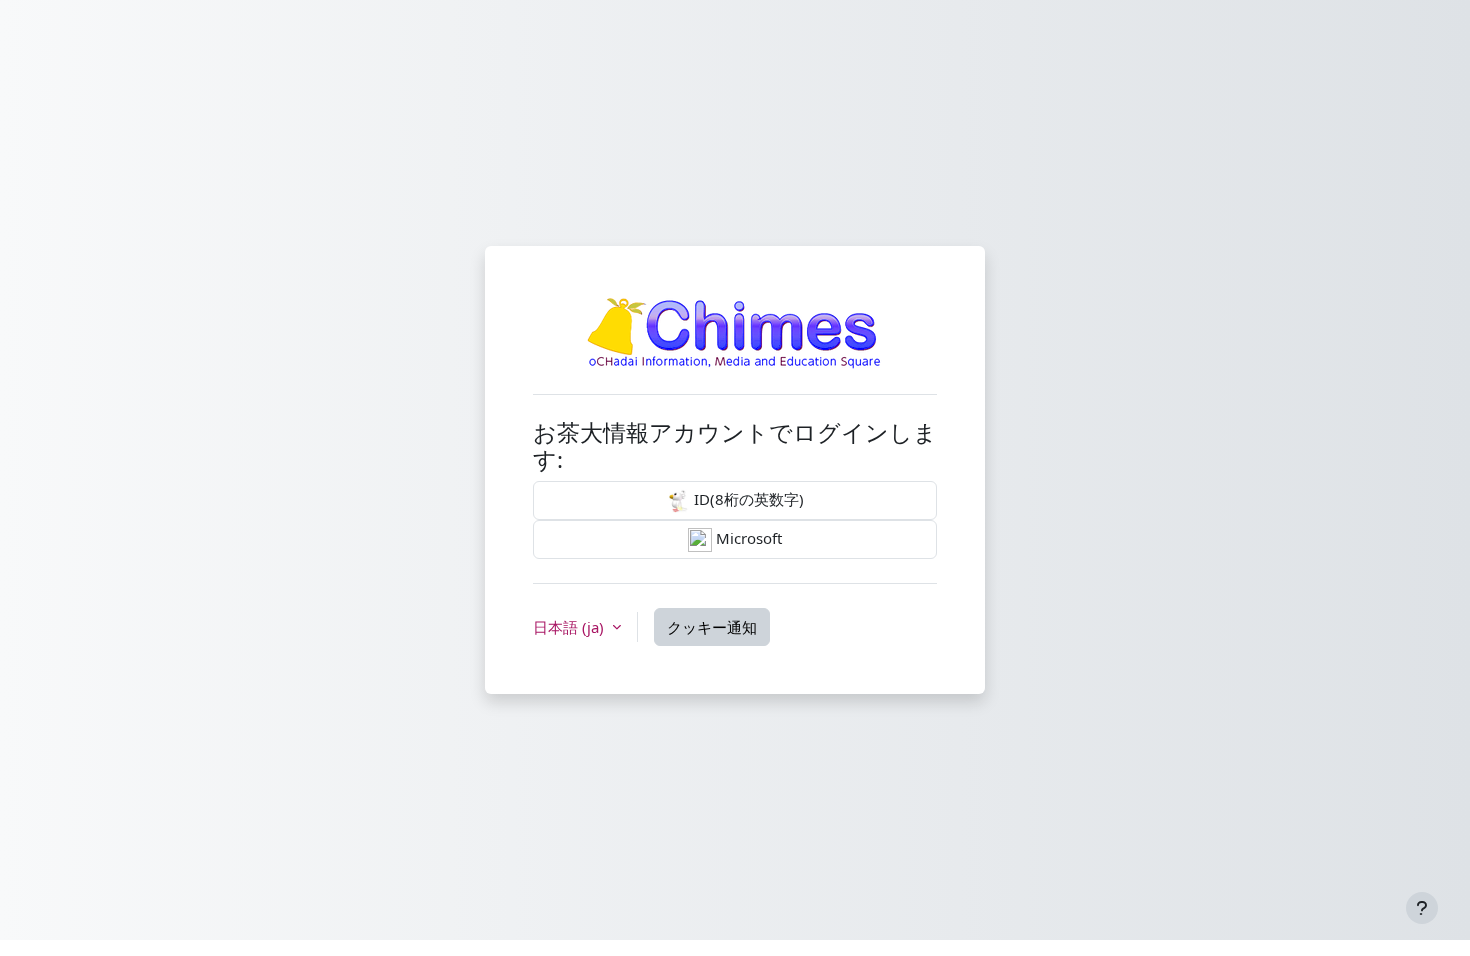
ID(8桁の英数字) (747, 499)
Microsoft (747, 538)
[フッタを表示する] (1422, 908)
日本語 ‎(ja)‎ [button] (570, 627)
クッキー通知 (712, 627)
